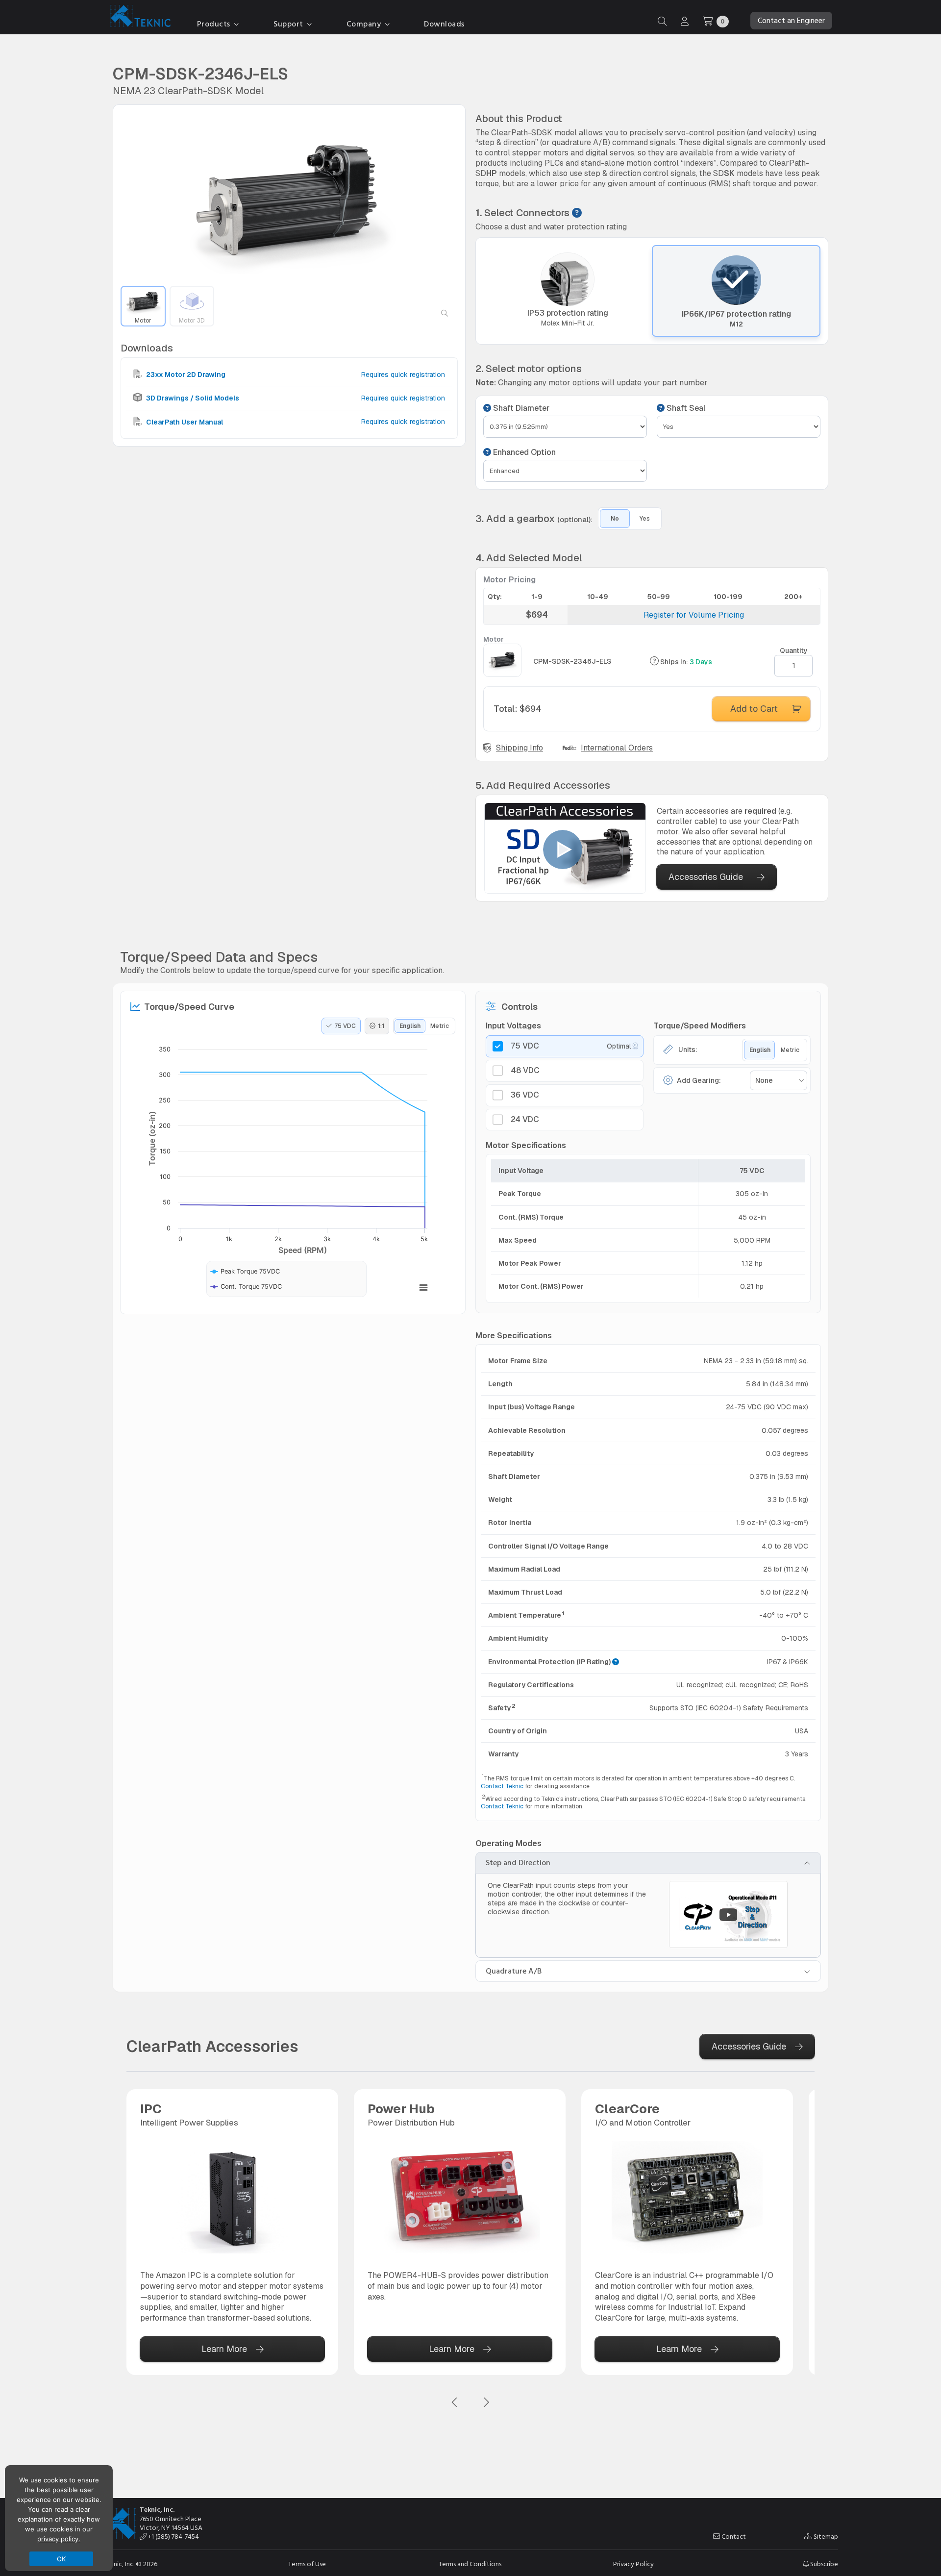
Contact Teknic (502, 1786)
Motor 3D (192, 321)
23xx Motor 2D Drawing (185, 375)
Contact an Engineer (791, 21)
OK (62, 2559)
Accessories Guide (706, 877)
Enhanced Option (523, 452)
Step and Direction (518, 1863)
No (615, 519)
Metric (440, 1026)
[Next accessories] (486, 2403)
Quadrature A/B (514, 1971)
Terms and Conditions (470, 2564)
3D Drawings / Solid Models (192, 398)
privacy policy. (59, 2539)
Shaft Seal (685, 408)
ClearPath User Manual (184, 422)
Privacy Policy (633, 2564)
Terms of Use (307, 2564)
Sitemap (825, 2537)
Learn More (224, 2349)
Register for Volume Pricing (694, 615)
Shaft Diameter (520, 408)
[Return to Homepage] (138, 18)
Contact (733, 2537)
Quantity (794, 650)
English (410, 1026)
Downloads (444, 24)
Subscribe (823, 2564)
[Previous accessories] (455, 2403)
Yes (645, 519)
